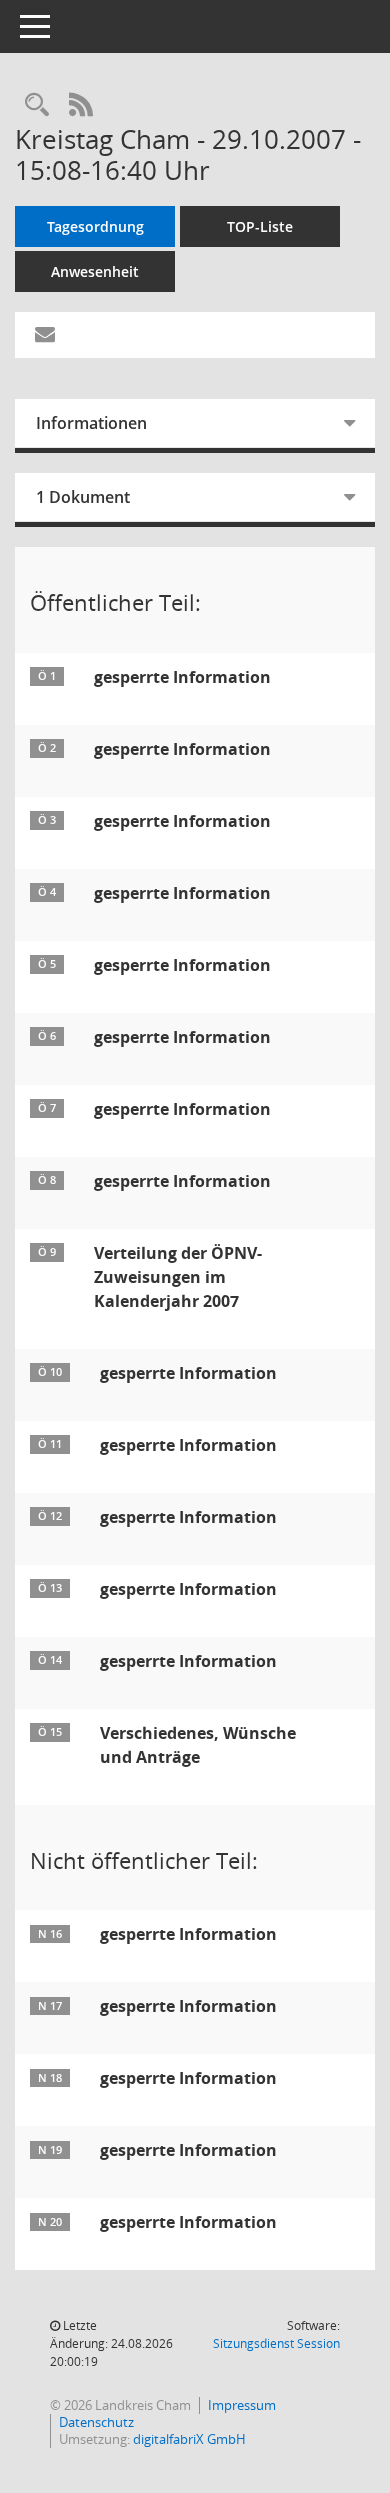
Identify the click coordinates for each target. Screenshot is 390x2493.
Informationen (91, 423)
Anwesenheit (95, 271)
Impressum (242, 2405)
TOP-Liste (260, 226)
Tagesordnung (95, 226)
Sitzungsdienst (276, 2343)
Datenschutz (96, 2422)
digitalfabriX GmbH (189, 2439)
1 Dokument (83, 497)
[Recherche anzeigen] (37, 105)
